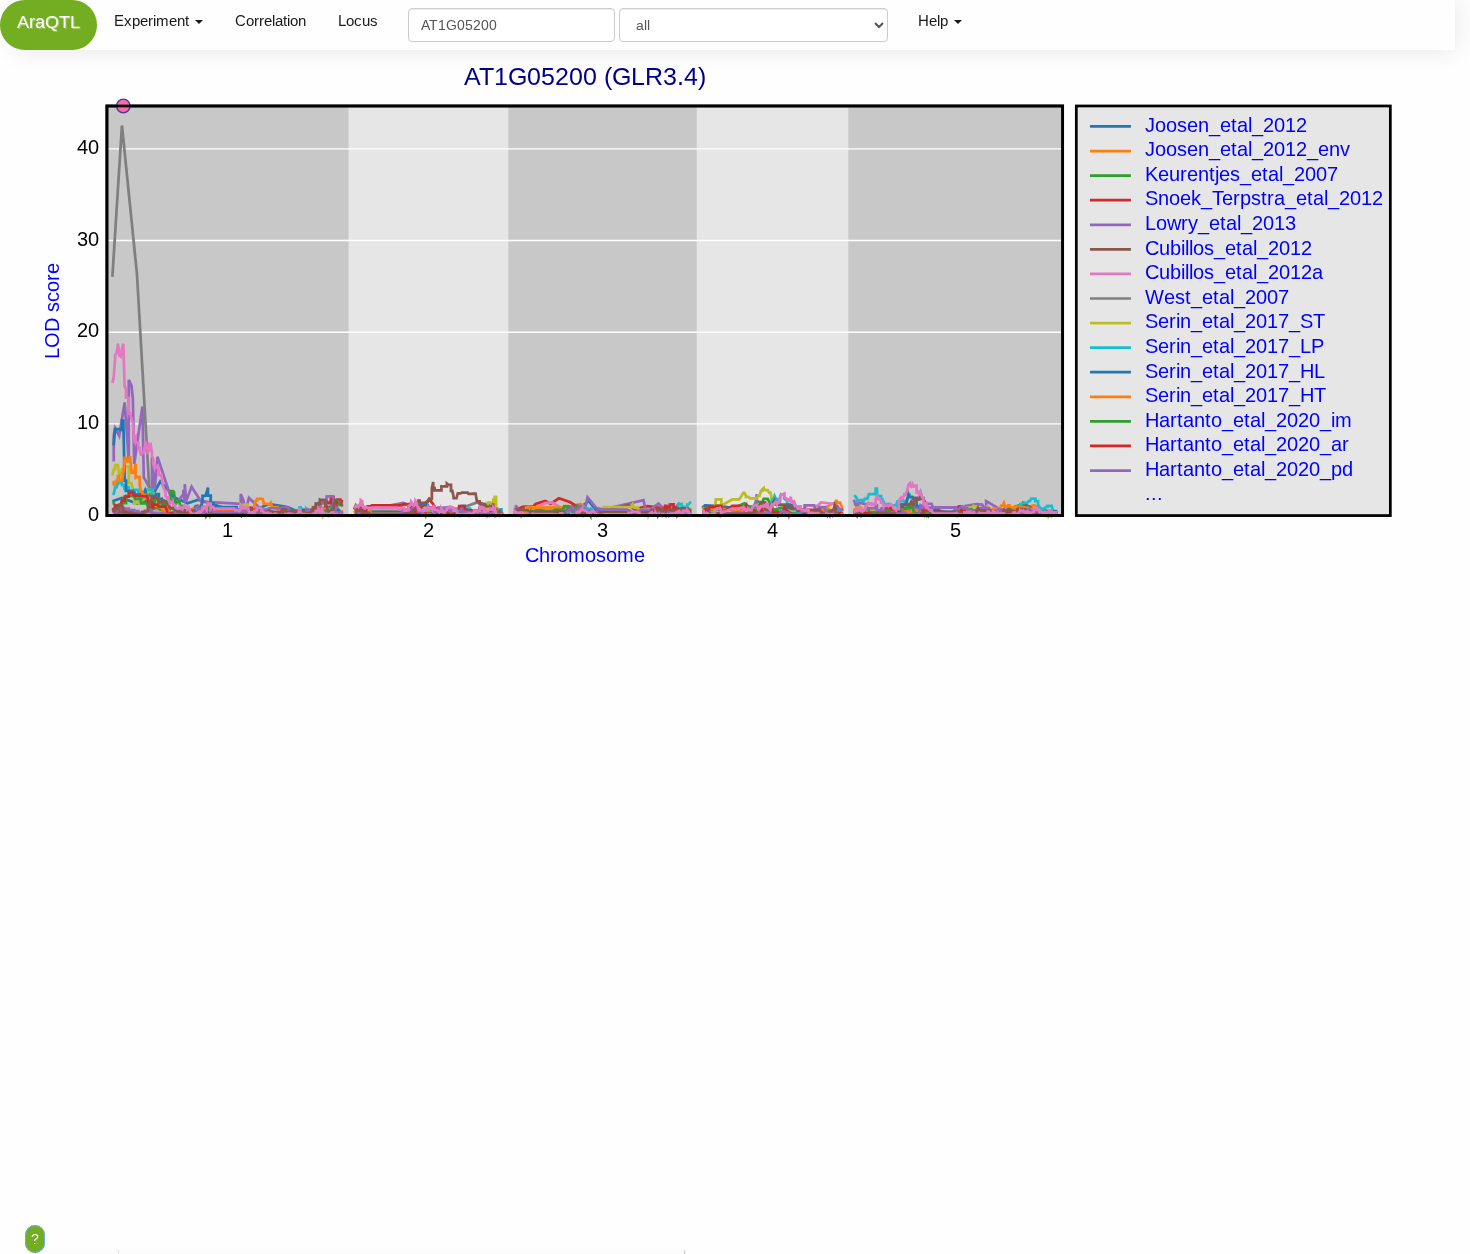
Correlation (270, 20)
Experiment (153, 20)
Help (935, 20)
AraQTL (48, 22)
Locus (358, 20)
